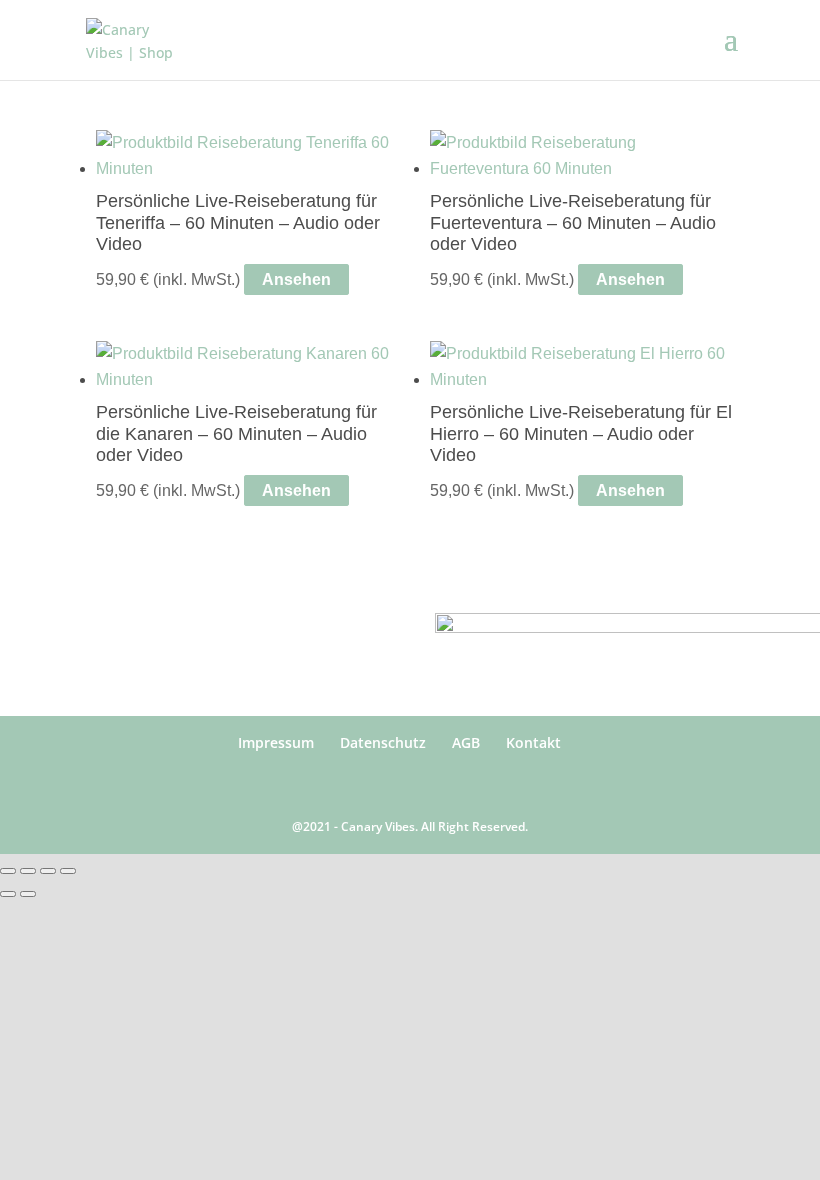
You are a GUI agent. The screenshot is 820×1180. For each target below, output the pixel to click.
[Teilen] (48, 871)
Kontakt (533, 742)
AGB (466, 742)
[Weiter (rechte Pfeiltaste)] (28, 894)
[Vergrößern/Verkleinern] (8, 871)
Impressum (276, 742)
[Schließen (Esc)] (68, 871)
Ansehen (296, 279)
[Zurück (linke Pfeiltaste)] (8, 894)
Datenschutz (383, 742)
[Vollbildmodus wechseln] (28, 871)
